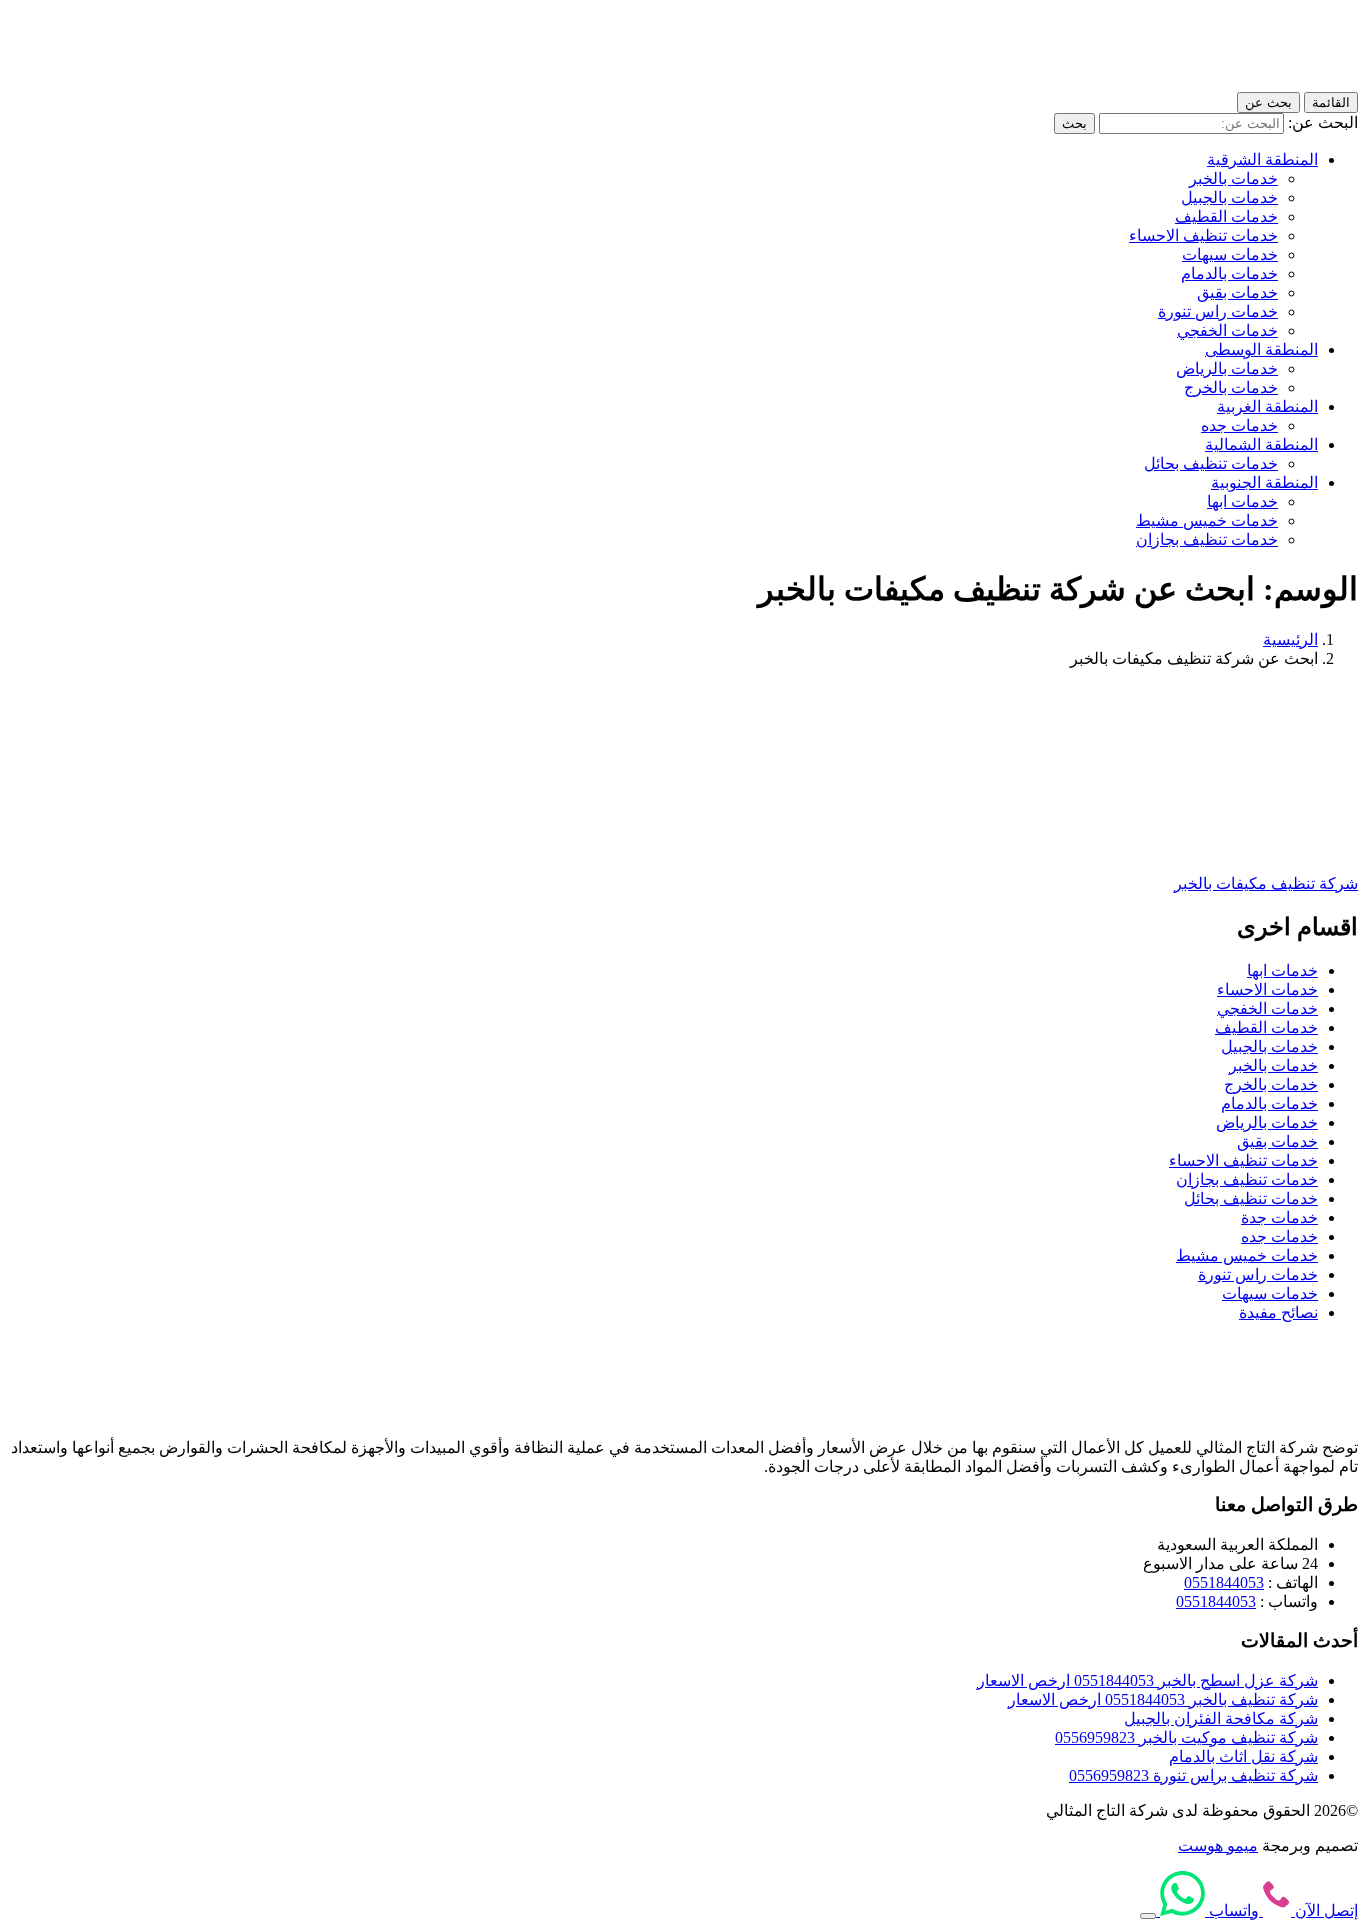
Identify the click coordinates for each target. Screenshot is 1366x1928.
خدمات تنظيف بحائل (1211, 463)
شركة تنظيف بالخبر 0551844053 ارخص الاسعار (1163, 1699)
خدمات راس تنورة (1218, 311)
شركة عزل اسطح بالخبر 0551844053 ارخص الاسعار (1147, 1680)
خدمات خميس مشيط (1207, 520)
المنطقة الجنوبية (1264, 482)
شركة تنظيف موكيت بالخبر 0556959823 (1186, 1737)
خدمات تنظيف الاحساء (1203, 235)
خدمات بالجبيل (1229, 197)
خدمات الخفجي (1227, 330)
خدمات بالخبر (1233, 178)
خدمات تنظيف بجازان (1207, 539)
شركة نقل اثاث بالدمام (1243, 1756)
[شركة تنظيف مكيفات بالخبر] (1244, 848)
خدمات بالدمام (1229, 273)
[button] (1148, 1916)
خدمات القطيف (1226, 216)
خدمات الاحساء (1267, 989)
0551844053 (1224, 1582)
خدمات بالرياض (1227, 368)
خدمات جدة (1279, 1217)
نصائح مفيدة (1278, 1312)
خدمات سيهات (1230, 254)
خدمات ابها (1242, 501)
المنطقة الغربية (1267, 406)
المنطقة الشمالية (1261, 444)
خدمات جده (1239, 425)
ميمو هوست (1218, 1845)
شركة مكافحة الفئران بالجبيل (1221, 1718)
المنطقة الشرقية (1262, 159)
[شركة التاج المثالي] (1268, 82)
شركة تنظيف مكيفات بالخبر (1266, 883)
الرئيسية (1290, 639)
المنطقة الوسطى (1261, 349)
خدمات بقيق (1237, 292)
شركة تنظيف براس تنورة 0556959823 (1193, 1775)
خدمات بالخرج (1231, 387)
